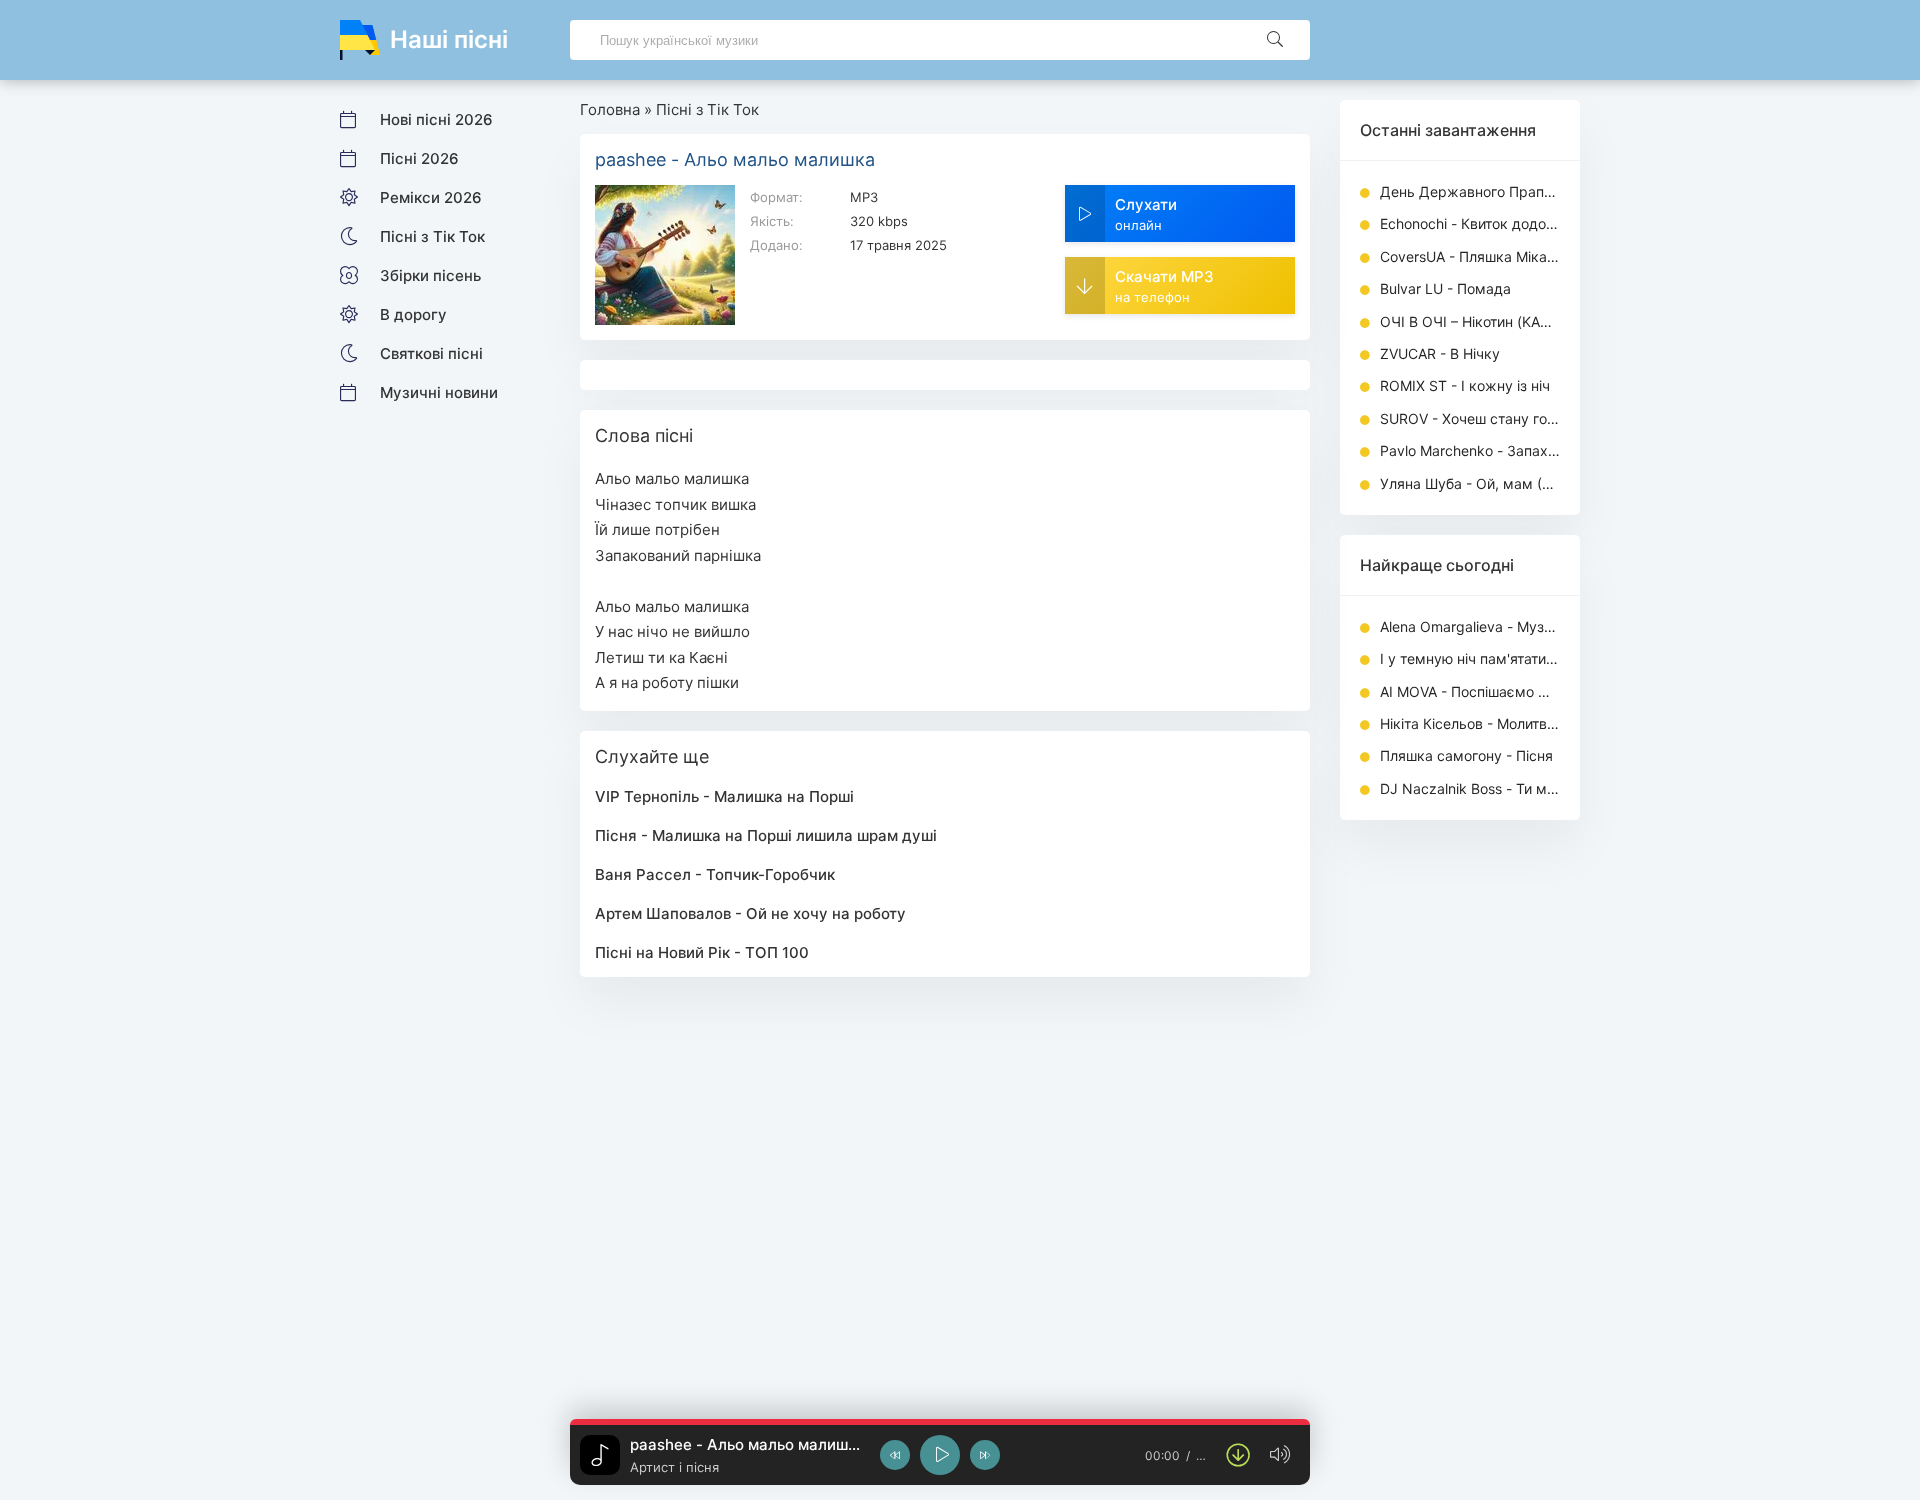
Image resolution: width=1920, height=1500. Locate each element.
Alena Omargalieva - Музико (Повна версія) (1470, 626)
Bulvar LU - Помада (1445, 288)
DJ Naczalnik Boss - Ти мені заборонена (1470, 788)
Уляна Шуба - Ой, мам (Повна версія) (1470, 483)
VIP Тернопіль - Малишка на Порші (724, 796)
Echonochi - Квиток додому (1470, 223)
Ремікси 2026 (431, 197)
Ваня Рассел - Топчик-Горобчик (715, 874)
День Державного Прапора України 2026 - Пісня (1470, 191)
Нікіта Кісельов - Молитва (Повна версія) (1470, 723)
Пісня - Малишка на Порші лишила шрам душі (766, 835)
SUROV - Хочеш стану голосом (1470, 418)
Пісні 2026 (419, 158)
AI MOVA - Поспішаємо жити (1470, 691)
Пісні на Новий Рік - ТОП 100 (702, 952)
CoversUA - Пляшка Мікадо (1470, 256)
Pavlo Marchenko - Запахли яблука (1470, 450)
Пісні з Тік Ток (432, 236)
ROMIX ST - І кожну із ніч (1465, 385)
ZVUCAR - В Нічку (1440, 353)
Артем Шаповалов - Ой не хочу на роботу (750, 913)
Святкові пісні (431, 353)
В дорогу (413, 314)
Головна (610, 109)
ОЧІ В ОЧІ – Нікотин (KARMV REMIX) (1470, 321)
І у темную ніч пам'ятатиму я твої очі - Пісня (1470, 658)
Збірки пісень (430, 275)
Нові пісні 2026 (436, 119)
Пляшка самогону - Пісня (1466, 755)
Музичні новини (439, 392)
